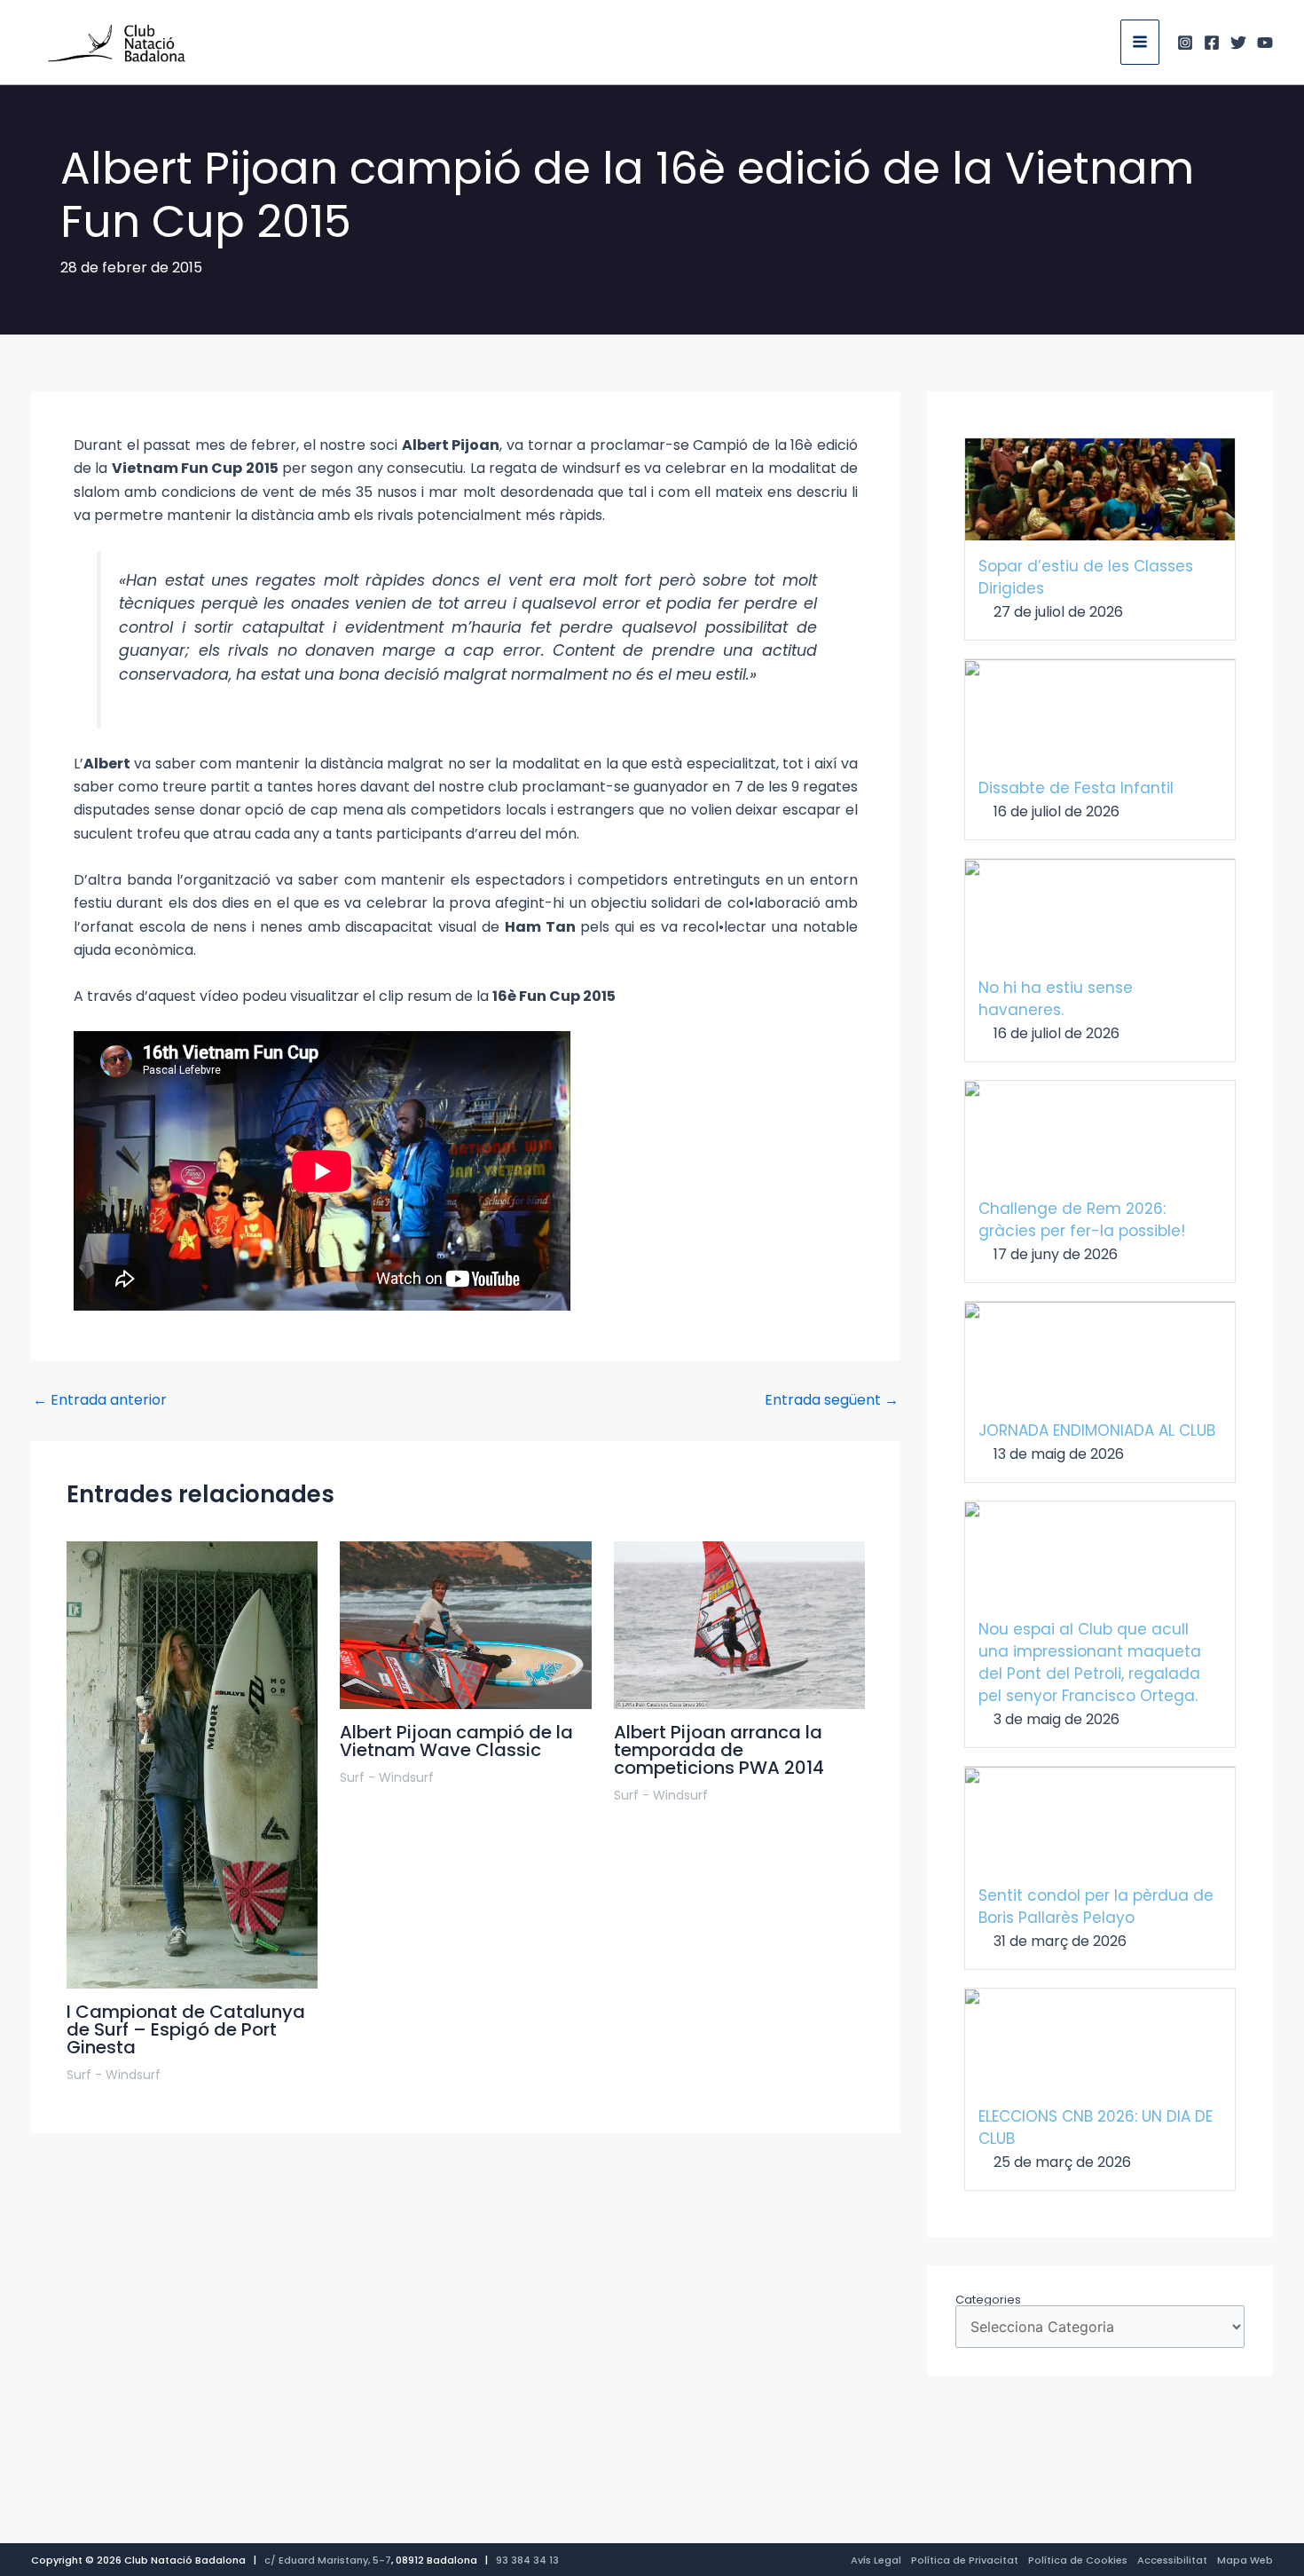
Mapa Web (1245, 2560)
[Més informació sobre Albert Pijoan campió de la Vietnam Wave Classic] (465, 1624)
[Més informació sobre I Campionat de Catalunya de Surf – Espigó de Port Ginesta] (192, 1765)
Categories (988, 2300)
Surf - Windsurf (114, 2075)
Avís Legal (876, 2560)
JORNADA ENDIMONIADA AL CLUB (1097, 1430)
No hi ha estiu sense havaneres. (1056, 999)
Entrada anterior (100, 1400)
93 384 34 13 (527, 2560)
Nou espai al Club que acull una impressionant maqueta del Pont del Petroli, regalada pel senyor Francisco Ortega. (1090, 1662)
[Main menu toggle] (1140, 42)
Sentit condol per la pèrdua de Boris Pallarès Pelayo (1096, 1906)
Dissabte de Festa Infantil (1076, 788)
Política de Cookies (1078, 2560)
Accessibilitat (1172, 2560)
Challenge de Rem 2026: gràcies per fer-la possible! (1082, 1220)
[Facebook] (1212, 43)
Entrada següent (832, 1400)
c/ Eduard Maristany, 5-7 (328, 2560)
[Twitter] (1238, 43)
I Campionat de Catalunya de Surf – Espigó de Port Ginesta (186, 2029)
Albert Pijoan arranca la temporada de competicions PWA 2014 (719, 1750)
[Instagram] (1185, 43)
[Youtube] (1265, 43)
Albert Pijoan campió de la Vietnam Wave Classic (456, 1741)
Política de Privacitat (965, 2560)
